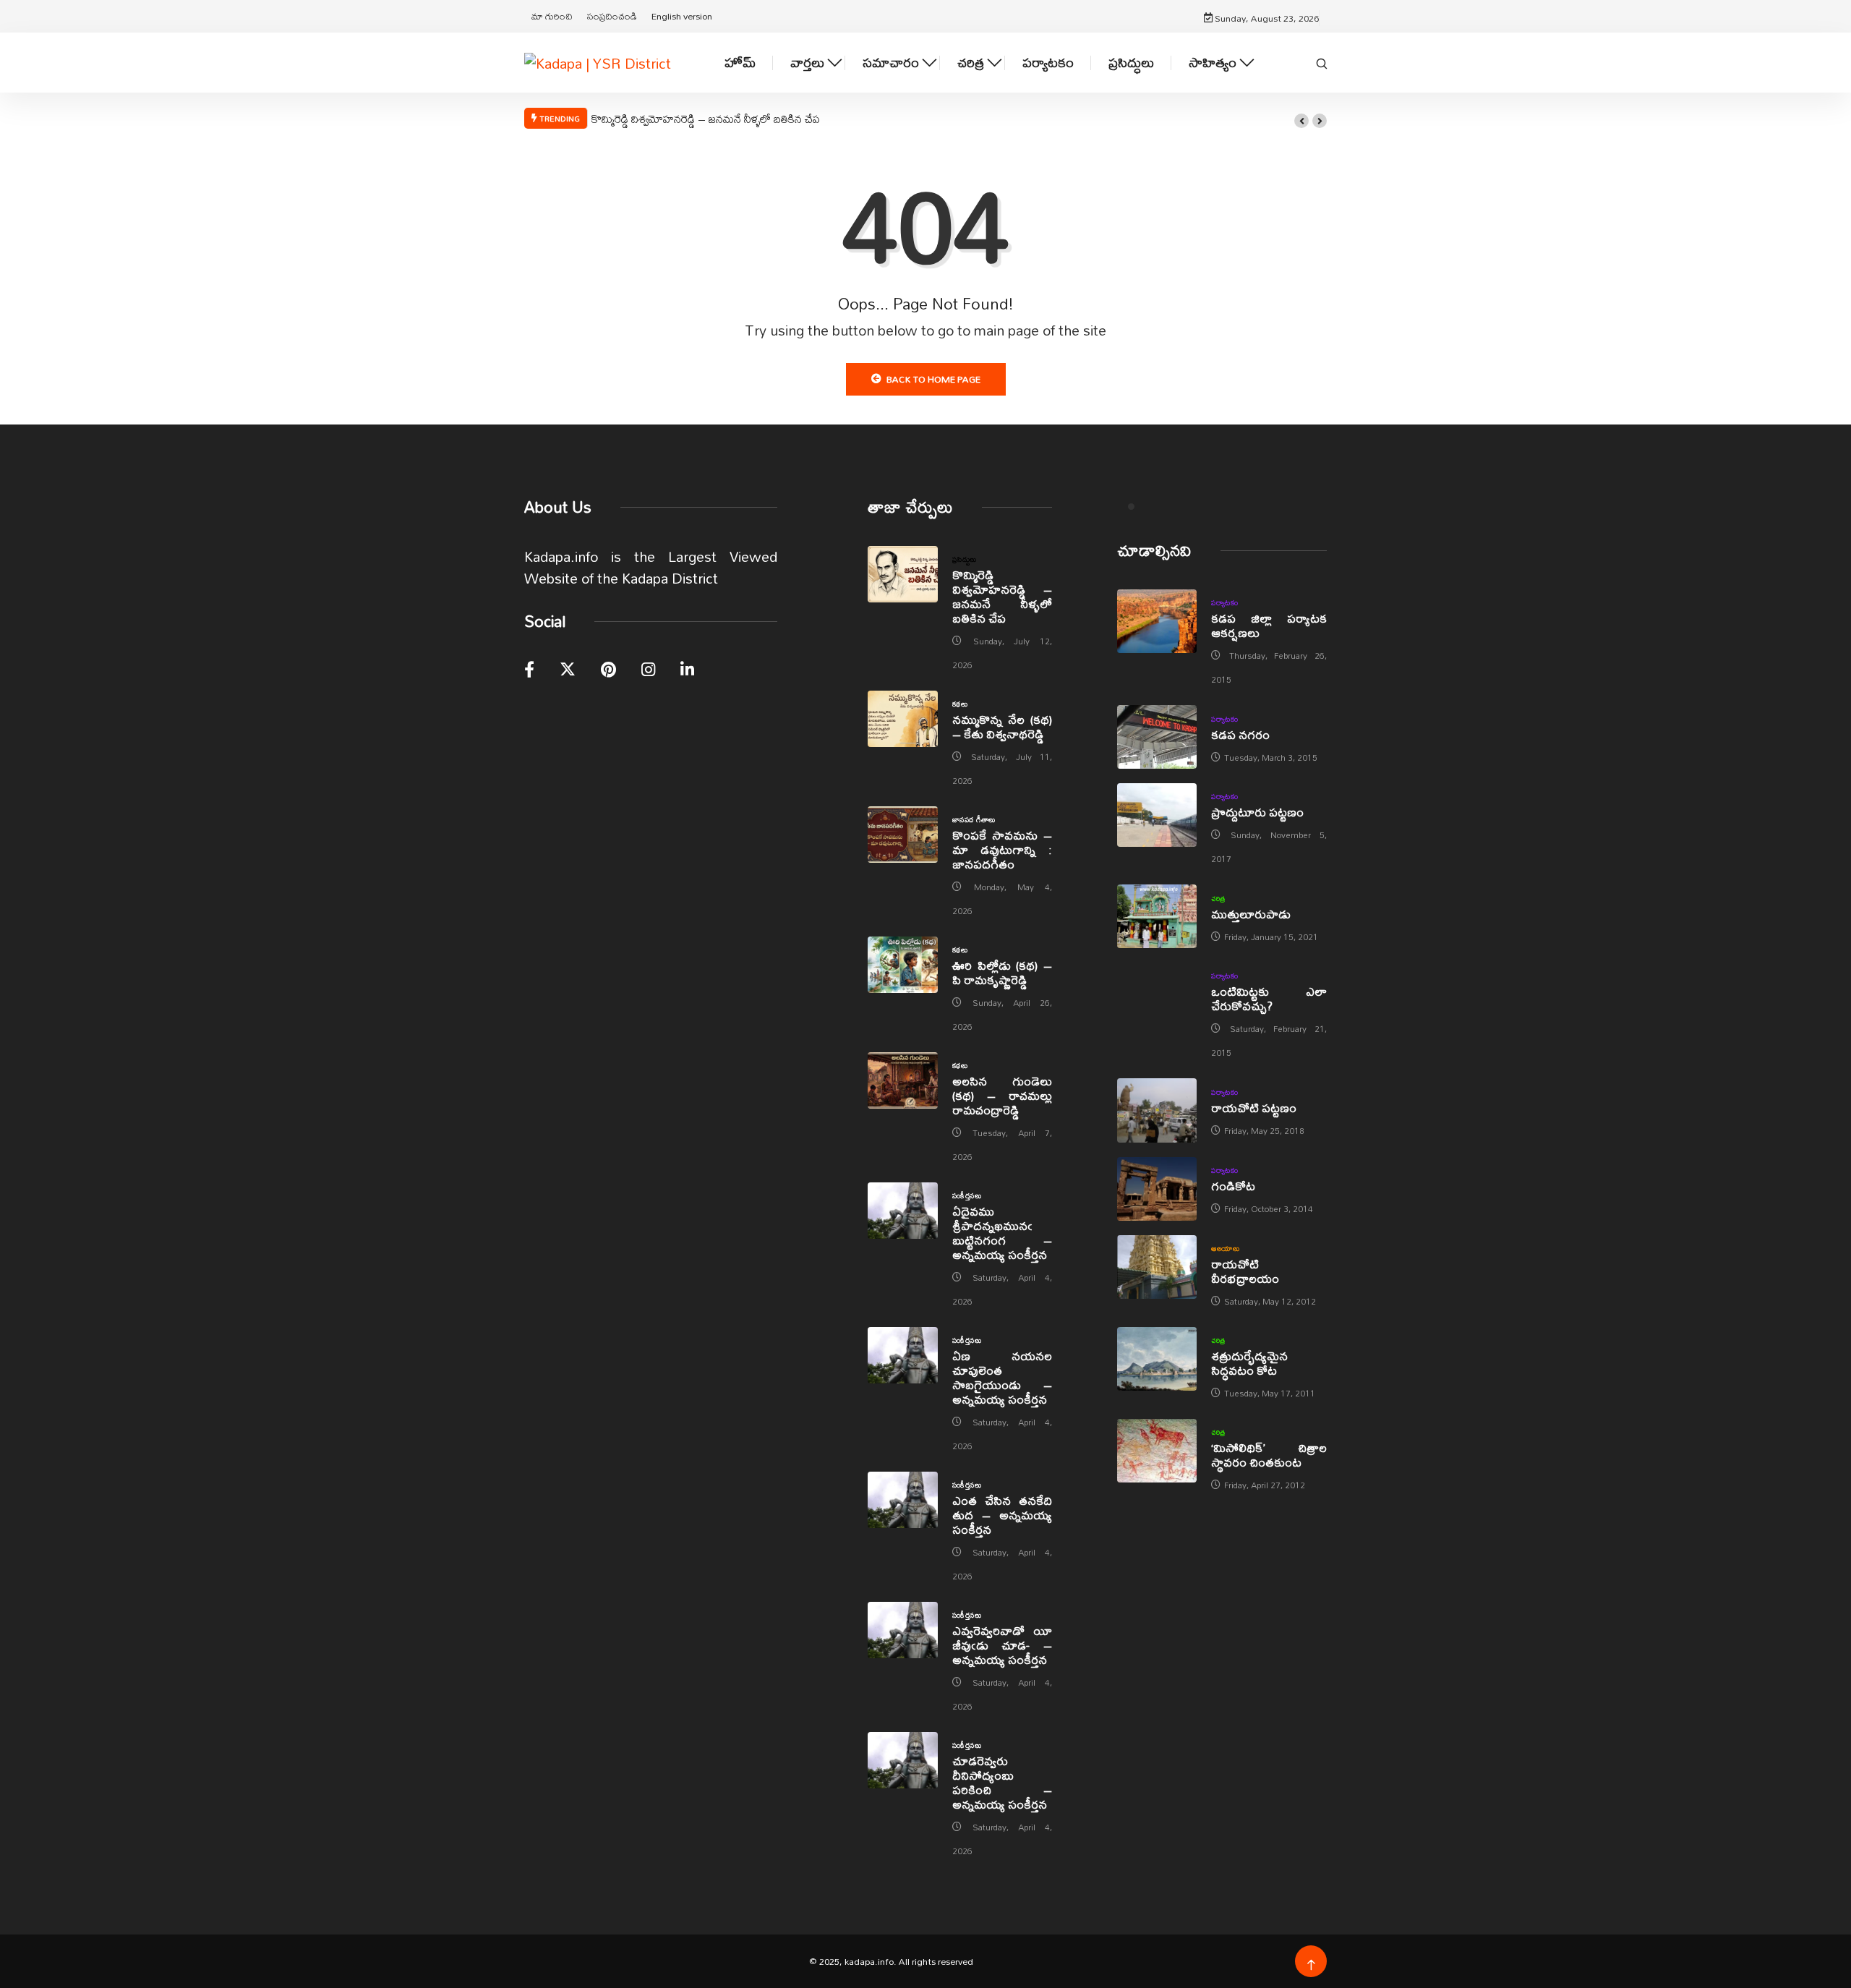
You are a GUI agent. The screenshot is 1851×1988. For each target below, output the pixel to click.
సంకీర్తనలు (967, 1195)
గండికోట (1233, 1186)
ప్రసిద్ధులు (1131, 63)
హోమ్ (740, 63)
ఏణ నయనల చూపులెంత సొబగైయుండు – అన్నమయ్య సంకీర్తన (1002, 1377)
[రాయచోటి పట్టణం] (1157, 1110)
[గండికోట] (1157, 1189)
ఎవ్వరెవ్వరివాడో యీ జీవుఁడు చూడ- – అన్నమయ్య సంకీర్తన (1002, 1645)
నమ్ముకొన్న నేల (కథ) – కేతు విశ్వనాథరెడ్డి (1002, 726)
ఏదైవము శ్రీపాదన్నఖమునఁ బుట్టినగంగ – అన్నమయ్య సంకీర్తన (1002, 1233)
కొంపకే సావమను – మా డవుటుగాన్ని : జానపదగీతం (1002, 849)
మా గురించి (552, 16)
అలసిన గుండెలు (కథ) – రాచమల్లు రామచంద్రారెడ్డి (1002, 1095)
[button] (1301, 121)
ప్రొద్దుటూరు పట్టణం (1257, 812)
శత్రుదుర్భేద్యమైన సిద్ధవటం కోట (1249, 1363)
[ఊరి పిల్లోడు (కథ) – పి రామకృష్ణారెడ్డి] (903, 965)
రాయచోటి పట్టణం (1254, 1108)
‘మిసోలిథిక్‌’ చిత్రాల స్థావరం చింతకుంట (1269, 1455)
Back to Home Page (933, 379)
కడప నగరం (1240, 734)
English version (682, 16)
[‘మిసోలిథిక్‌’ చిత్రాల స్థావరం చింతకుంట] (1157, 1451)
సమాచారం (891, 63)
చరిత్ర (971, 63)
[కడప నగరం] (1157, 737)
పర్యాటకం (1048, 63)
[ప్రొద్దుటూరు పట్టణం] (1157, 815)
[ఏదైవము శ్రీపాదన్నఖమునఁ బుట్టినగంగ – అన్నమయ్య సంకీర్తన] (903, 1211)
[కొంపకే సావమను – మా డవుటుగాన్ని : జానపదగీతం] (903, 835)
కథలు (960, 704)
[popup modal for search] (1322, 62)
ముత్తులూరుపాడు (1251, 914)
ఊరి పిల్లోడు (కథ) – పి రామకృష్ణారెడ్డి (1002, 972)
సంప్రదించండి (612, 16)
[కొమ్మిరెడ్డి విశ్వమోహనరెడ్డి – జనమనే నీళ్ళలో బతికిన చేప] (903, 574)
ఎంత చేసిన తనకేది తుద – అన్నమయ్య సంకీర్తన (1002, 1515)
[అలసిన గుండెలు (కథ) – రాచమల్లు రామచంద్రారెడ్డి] (903, 1080)
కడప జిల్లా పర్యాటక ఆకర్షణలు (1269, 625)
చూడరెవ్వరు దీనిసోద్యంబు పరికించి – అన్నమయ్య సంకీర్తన (1002, 1782)
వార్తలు (807, 63)
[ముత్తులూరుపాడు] (1157, 916)
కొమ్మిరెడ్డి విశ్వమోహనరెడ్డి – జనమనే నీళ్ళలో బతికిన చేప (706, 119)
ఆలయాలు (1225, 1248)
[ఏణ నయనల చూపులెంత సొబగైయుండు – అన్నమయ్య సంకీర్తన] (903, 1355)
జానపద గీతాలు (974, 819)
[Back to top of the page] (1311, 1965)
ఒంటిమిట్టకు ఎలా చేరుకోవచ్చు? (1269, 998)
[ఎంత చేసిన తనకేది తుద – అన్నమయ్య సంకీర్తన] (903, 1500)
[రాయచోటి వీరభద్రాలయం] (1157, 1267)
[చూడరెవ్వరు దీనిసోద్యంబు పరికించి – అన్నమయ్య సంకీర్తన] (903, 1760)
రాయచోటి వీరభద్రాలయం (1245, 1271)
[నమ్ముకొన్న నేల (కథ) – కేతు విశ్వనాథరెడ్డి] (903, 719)
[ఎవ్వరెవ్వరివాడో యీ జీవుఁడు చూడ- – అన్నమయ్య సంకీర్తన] (903, 1630)
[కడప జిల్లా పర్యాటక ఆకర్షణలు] (1157, 621)
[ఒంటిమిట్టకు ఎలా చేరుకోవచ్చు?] (1157, 994)
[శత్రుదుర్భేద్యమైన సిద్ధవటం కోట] (1157, 1359)
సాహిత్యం (1213, 63)
